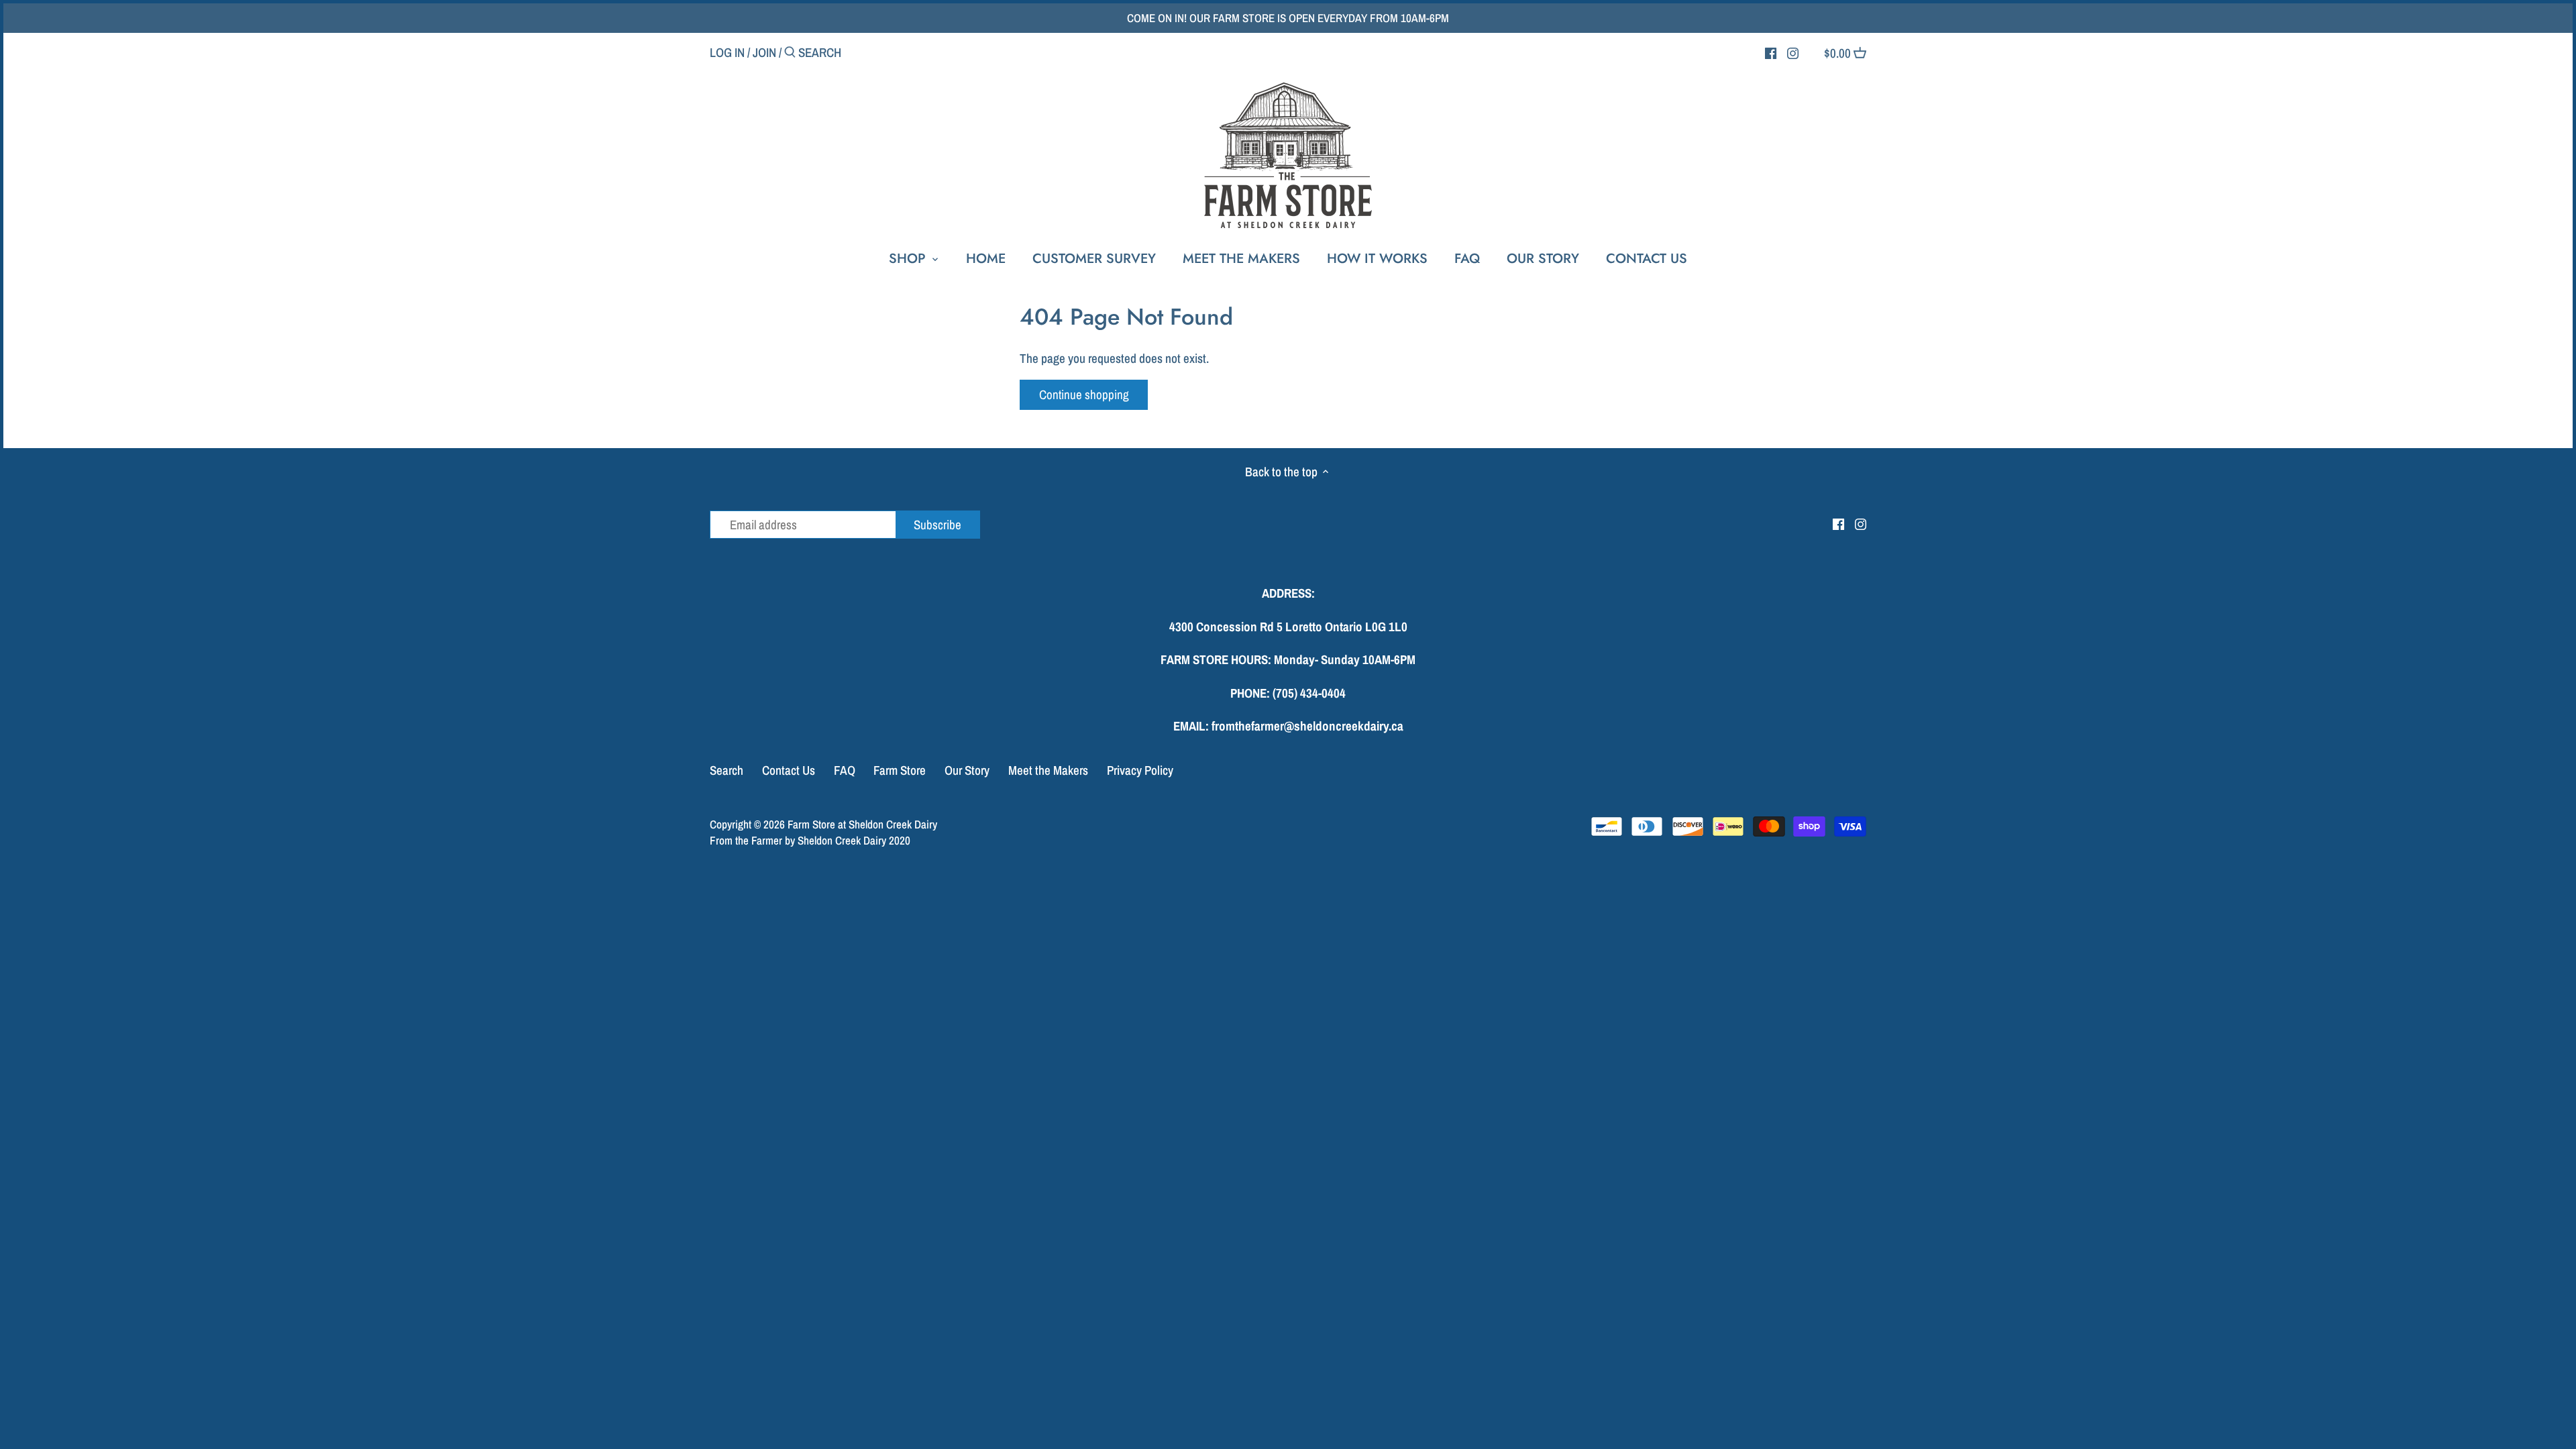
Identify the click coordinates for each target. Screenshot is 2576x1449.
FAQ (845, 770)
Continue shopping (1084, 394)
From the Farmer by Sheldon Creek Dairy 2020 (810, 840)
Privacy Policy (1140, 770)
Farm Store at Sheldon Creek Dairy (862, 824)
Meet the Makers (1048, 770)
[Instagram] (1793, 52)
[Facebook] (1771, 52)
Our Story (967, 770)
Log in (727, 52)
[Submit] (790, 54)
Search (727, 770)
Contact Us (789, 770)
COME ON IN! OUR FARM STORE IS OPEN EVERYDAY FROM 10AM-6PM (1288, 18)
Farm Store (900, 770)
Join (764, 52)
